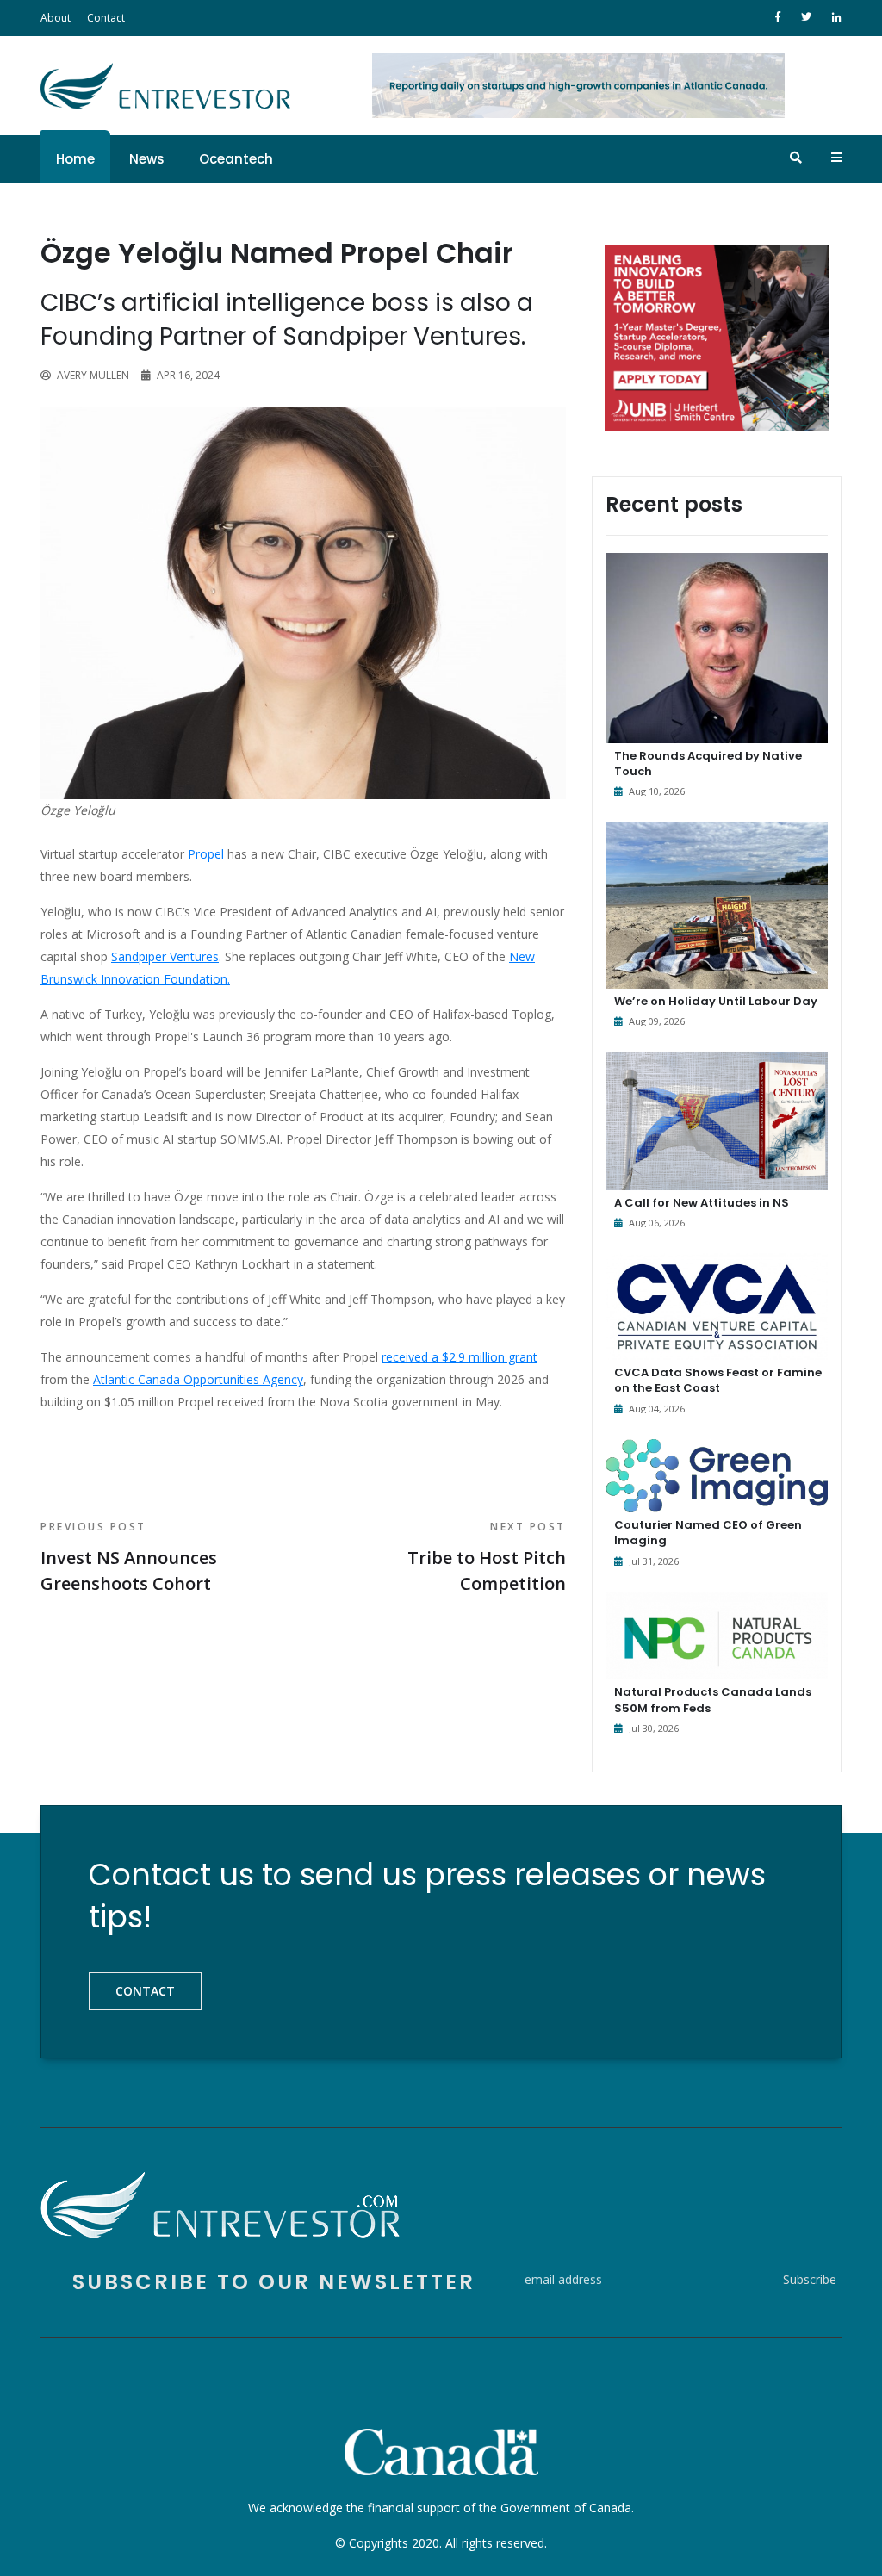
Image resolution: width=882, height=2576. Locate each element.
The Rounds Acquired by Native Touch (708, 763)
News (147, 159)
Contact (106, 18)
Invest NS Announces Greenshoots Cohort (129, 1557)
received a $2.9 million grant (460, 1357)
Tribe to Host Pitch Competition (487, 1557)
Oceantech (236, 159)
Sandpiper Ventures (165, 956)
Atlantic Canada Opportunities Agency (198, 1379)
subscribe (810, 2279)
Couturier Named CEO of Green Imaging (708, 1533)
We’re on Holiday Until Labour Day (716, 1001)
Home (75, 159)
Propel (206, 854)
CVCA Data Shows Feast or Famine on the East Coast (718, 1380)
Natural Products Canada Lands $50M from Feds (713, 1700)
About (56, 18)
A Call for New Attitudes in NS (702, 1203)
